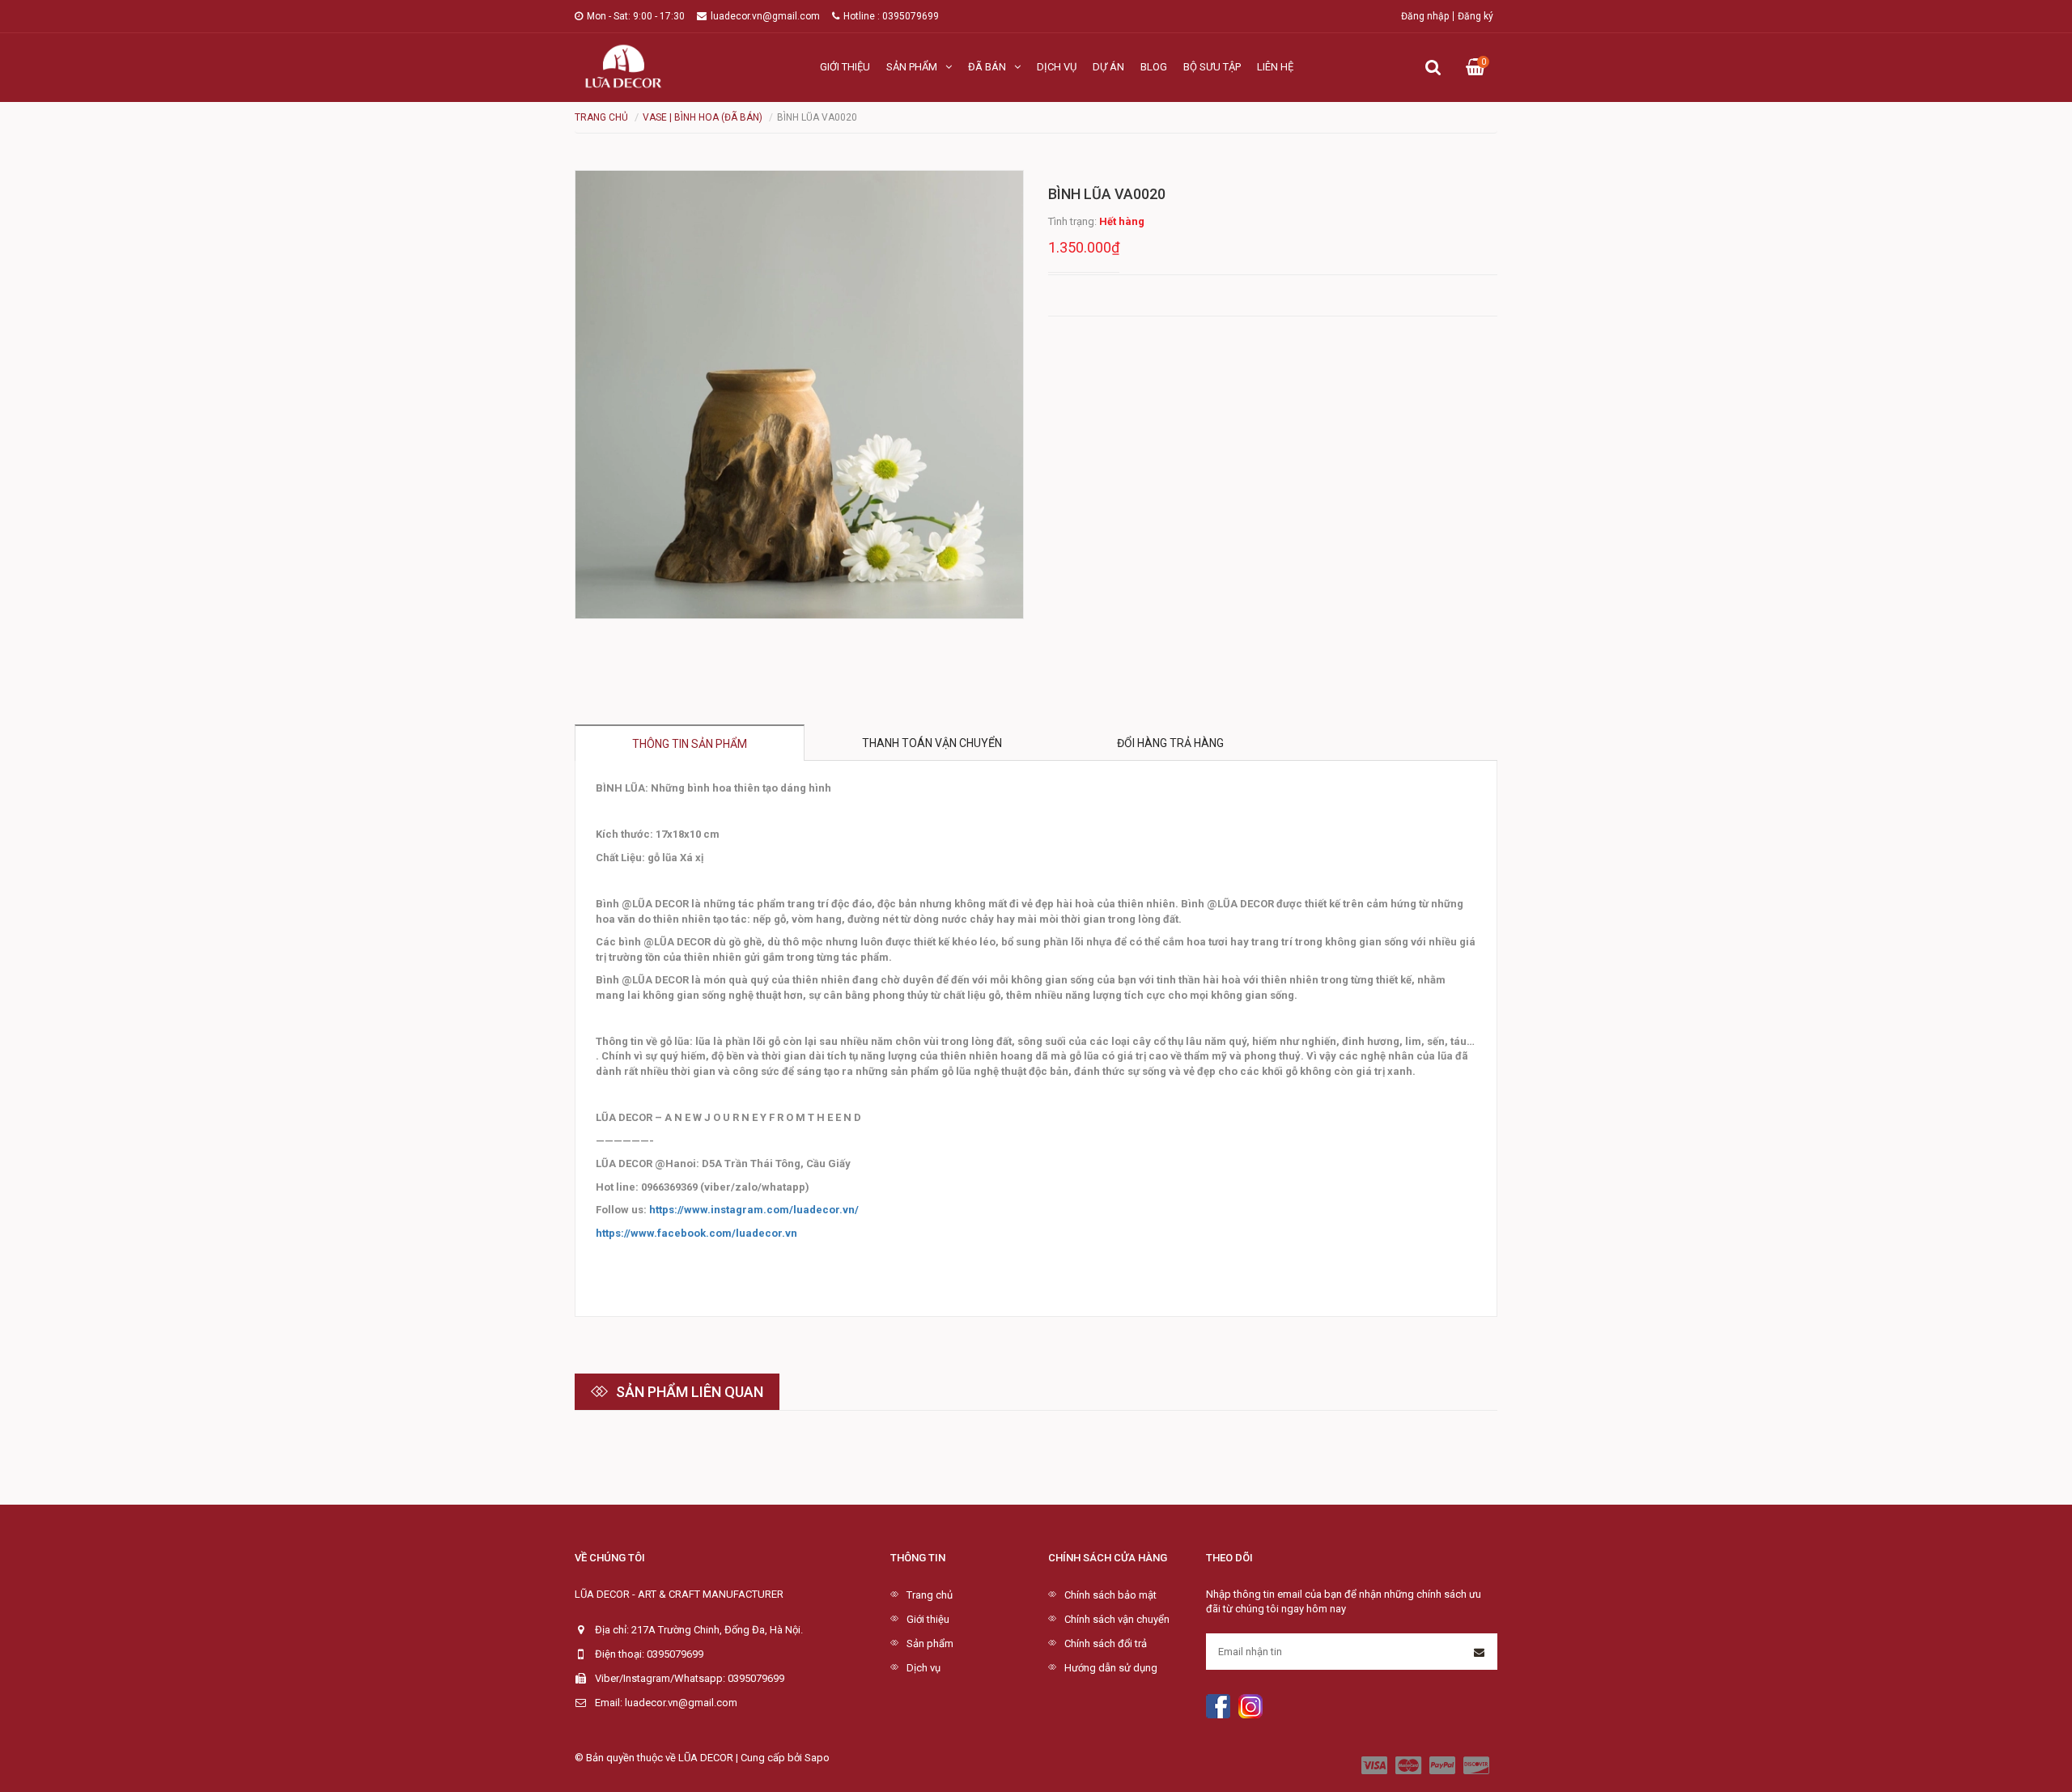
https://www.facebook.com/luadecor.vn (696, 1233)
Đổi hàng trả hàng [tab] (1170, 743)
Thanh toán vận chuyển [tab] (932, 743)
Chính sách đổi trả (1106, 1643)
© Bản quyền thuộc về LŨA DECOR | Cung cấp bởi (690, 1758)
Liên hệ (1275, 67)
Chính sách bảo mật (1110, 1595)
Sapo (817, 1758)
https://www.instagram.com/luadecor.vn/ (754, 1210)
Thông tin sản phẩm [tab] (690, 744)
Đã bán (987, 67)
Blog (1154, 67)
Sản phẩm (912, 67)
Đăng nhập (1425, 16)
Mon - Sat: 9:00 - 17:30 (636, 16)
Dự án (1108, 67)
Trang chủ (930, 1595)
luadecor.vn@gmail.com (765, 16)
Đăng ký (1475, 16)
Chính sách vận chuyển (1117, 1619)
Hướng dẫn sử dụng (1111, 1668)
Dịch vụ (1057, 67)
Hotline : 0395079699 (891, 16)
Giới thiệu (845, 67)
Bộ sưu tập (1212, 67)
